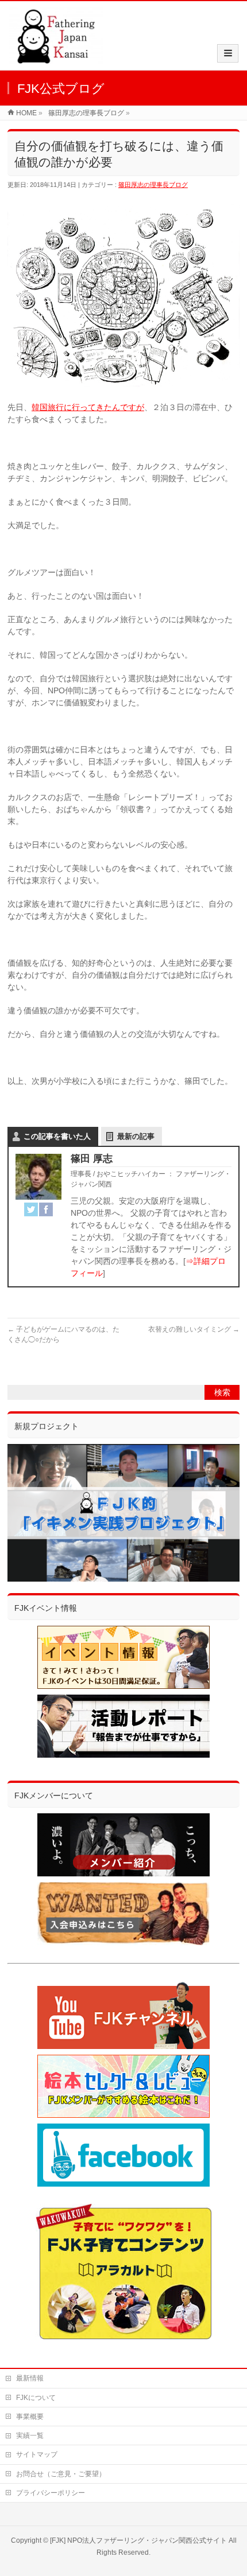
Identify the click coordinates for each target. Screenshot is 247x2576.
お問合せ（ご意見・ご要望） (61, 2474)
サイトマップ (37, 2454)
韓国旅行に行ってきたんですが (88, 407)
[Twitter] (31, 1209)
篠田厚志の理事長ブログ (153, 185)
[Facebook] (46, 1209)
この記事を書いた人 (57, 1136)
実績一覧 (30, 2436)
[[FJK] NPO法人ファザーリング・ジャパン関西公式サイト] (56, 58)
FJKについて (36, 2398)
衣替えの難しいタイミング (194, 1329)
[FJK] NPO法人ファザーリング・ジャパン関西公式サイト (138, 2540)
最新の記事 (136, 1136)
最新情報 (30, 2378)
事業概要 (30, 2417)
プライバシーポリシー (51, 2493)
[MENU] (228, 53)
